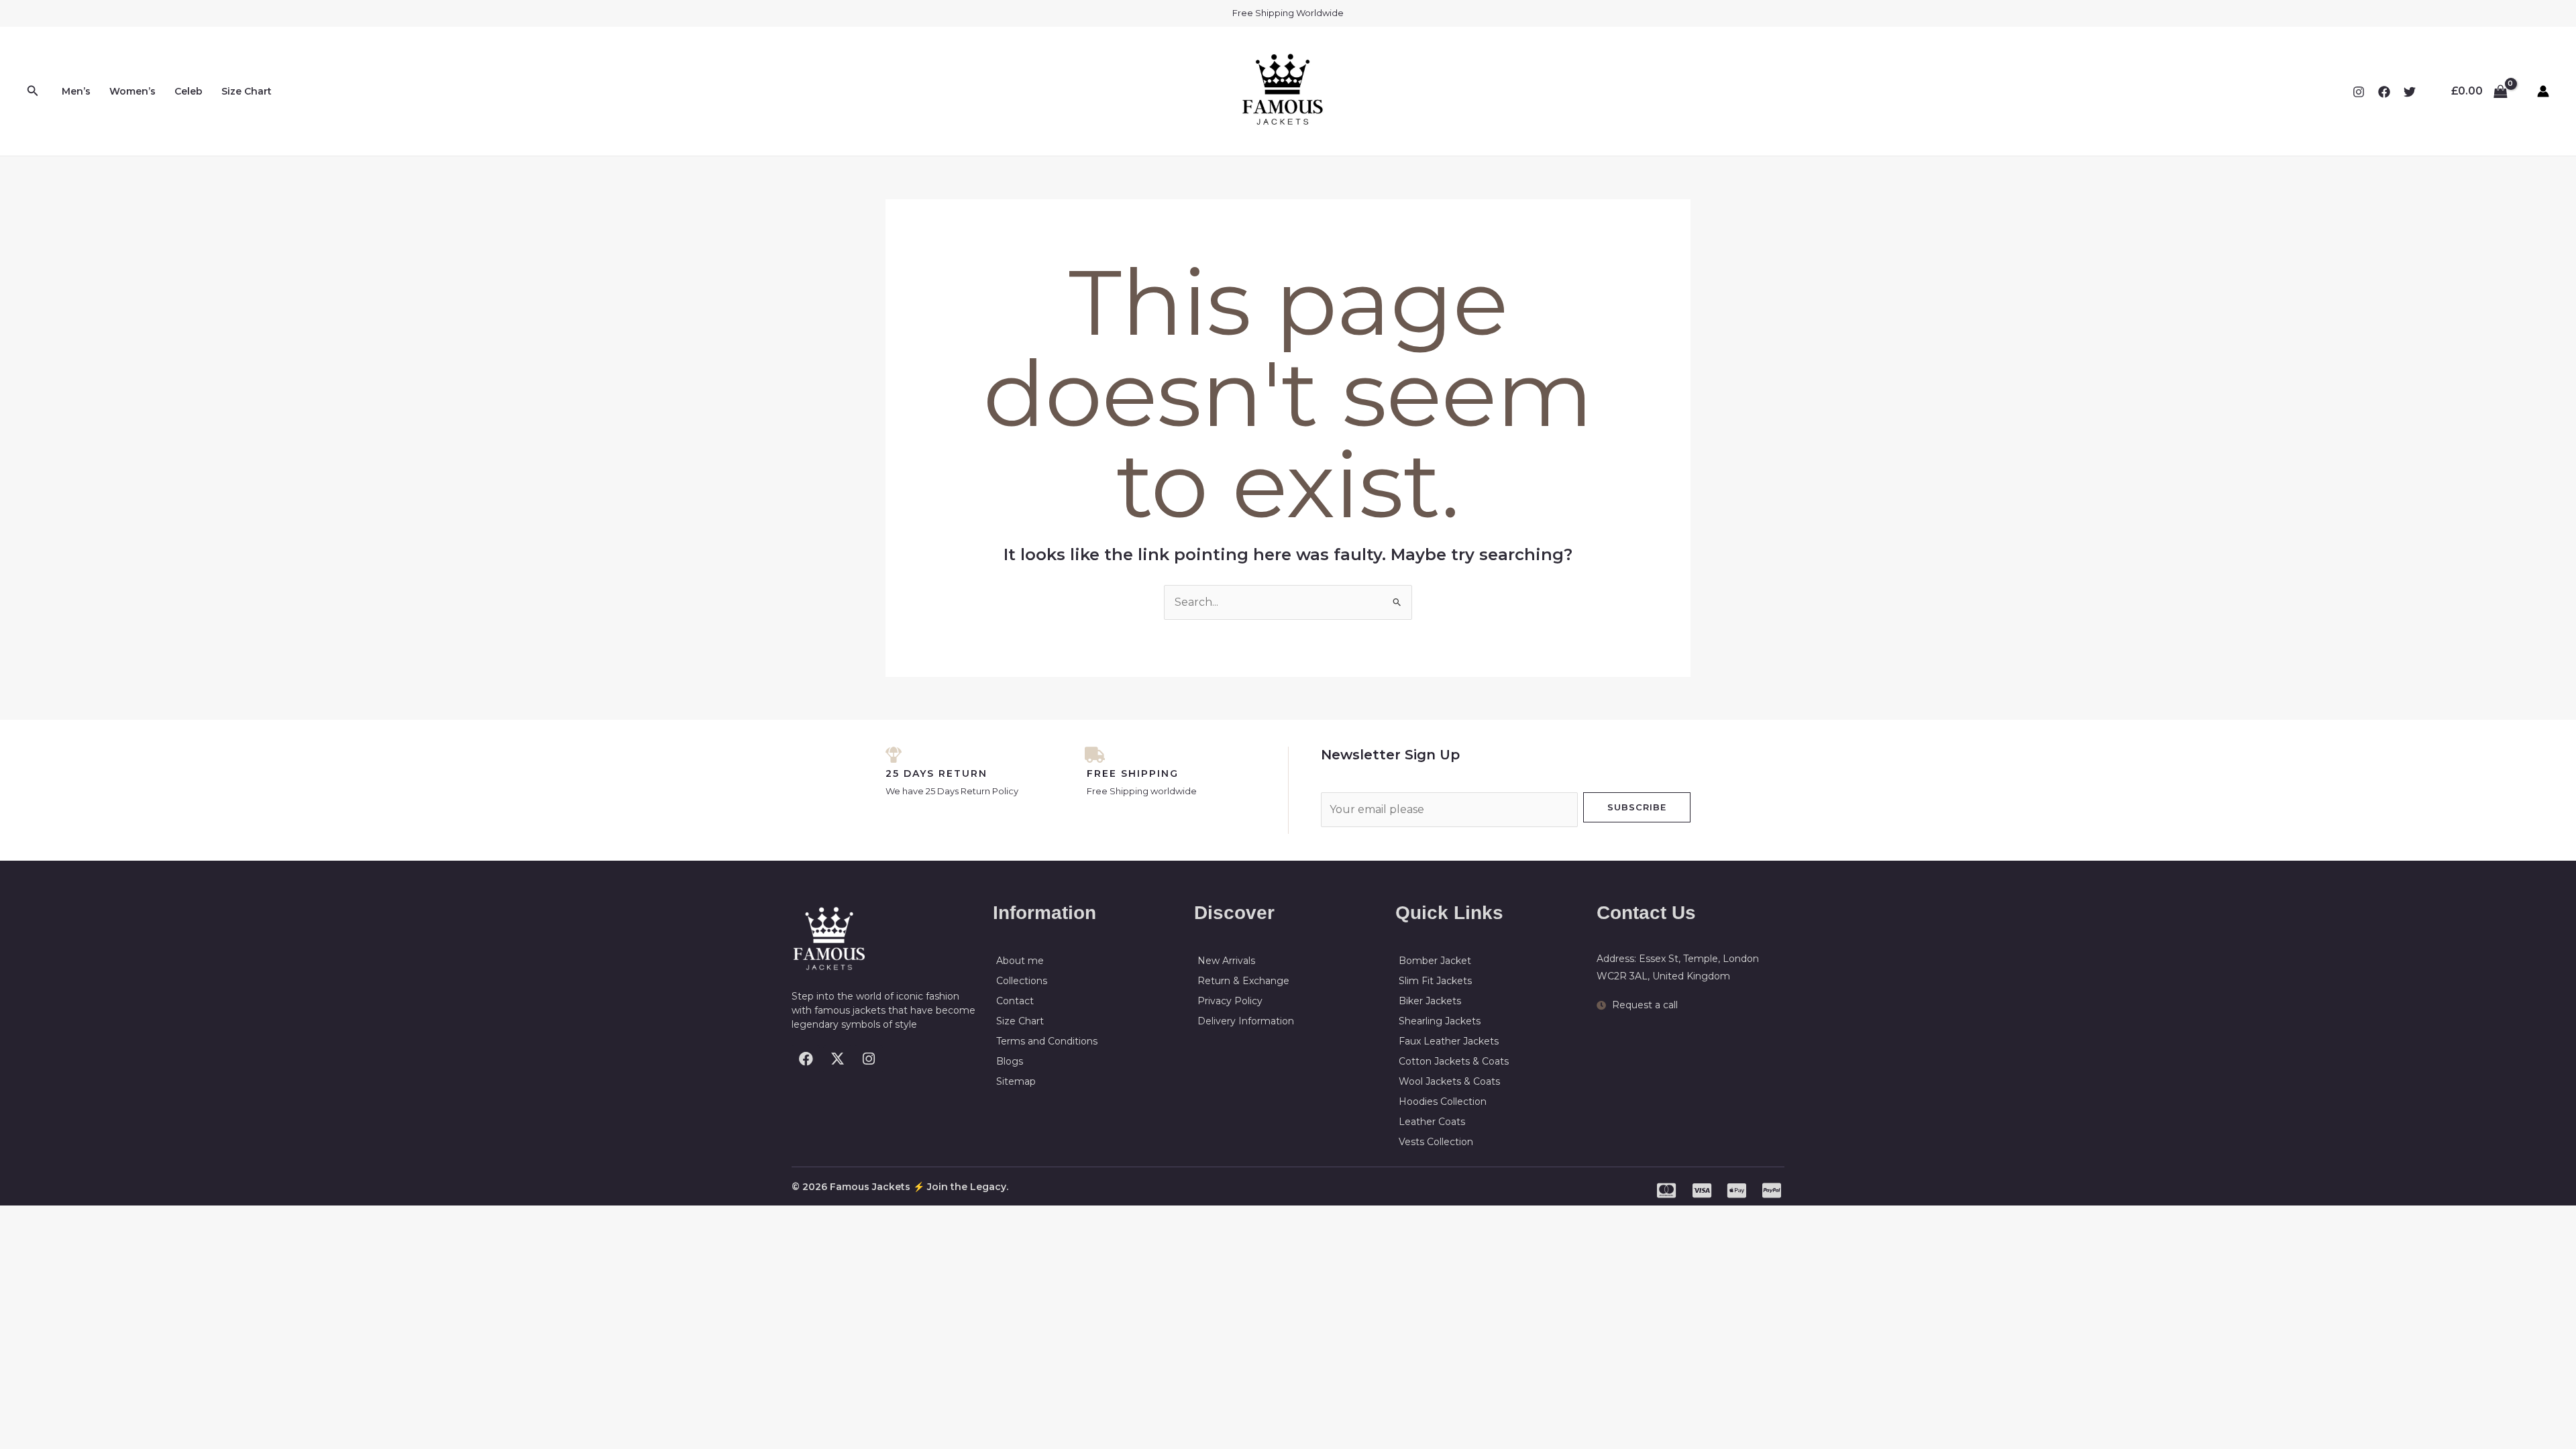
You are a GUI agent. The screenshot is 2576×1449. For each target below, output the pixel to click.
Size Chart (247, 91)
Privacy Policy (1230, 1001)
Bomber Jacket (1435, 961)
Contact (1015, 1001)
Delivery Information (1246, 1021)
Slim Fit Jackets (1435, 981)
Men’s (76, 91)
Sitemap (1016, 1081)
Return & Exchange (1243, 981)
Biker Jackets (1430, 1001)
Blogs (1010, 1061)
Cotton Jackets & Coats (1454, 1061)
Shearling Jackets (1440, 1021)
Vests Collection (1436, 1142)
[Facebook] (2384, 92)
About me (1020, 961)
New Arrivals (1226, 961)
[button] (33, 91)
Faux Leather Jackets (1449, 1041)
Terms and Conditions (1047, 1041)
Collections (1022, 981)
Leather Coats (1432, 1122)
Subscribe (1637, 807)
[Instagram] (2359, 92)
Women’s (132, 91)
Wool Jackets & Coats (1449, 1081)
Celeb (189, 91)
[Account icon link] (2543, 91)
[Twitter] (2410, 92)
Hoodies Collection (1443, 1102)
